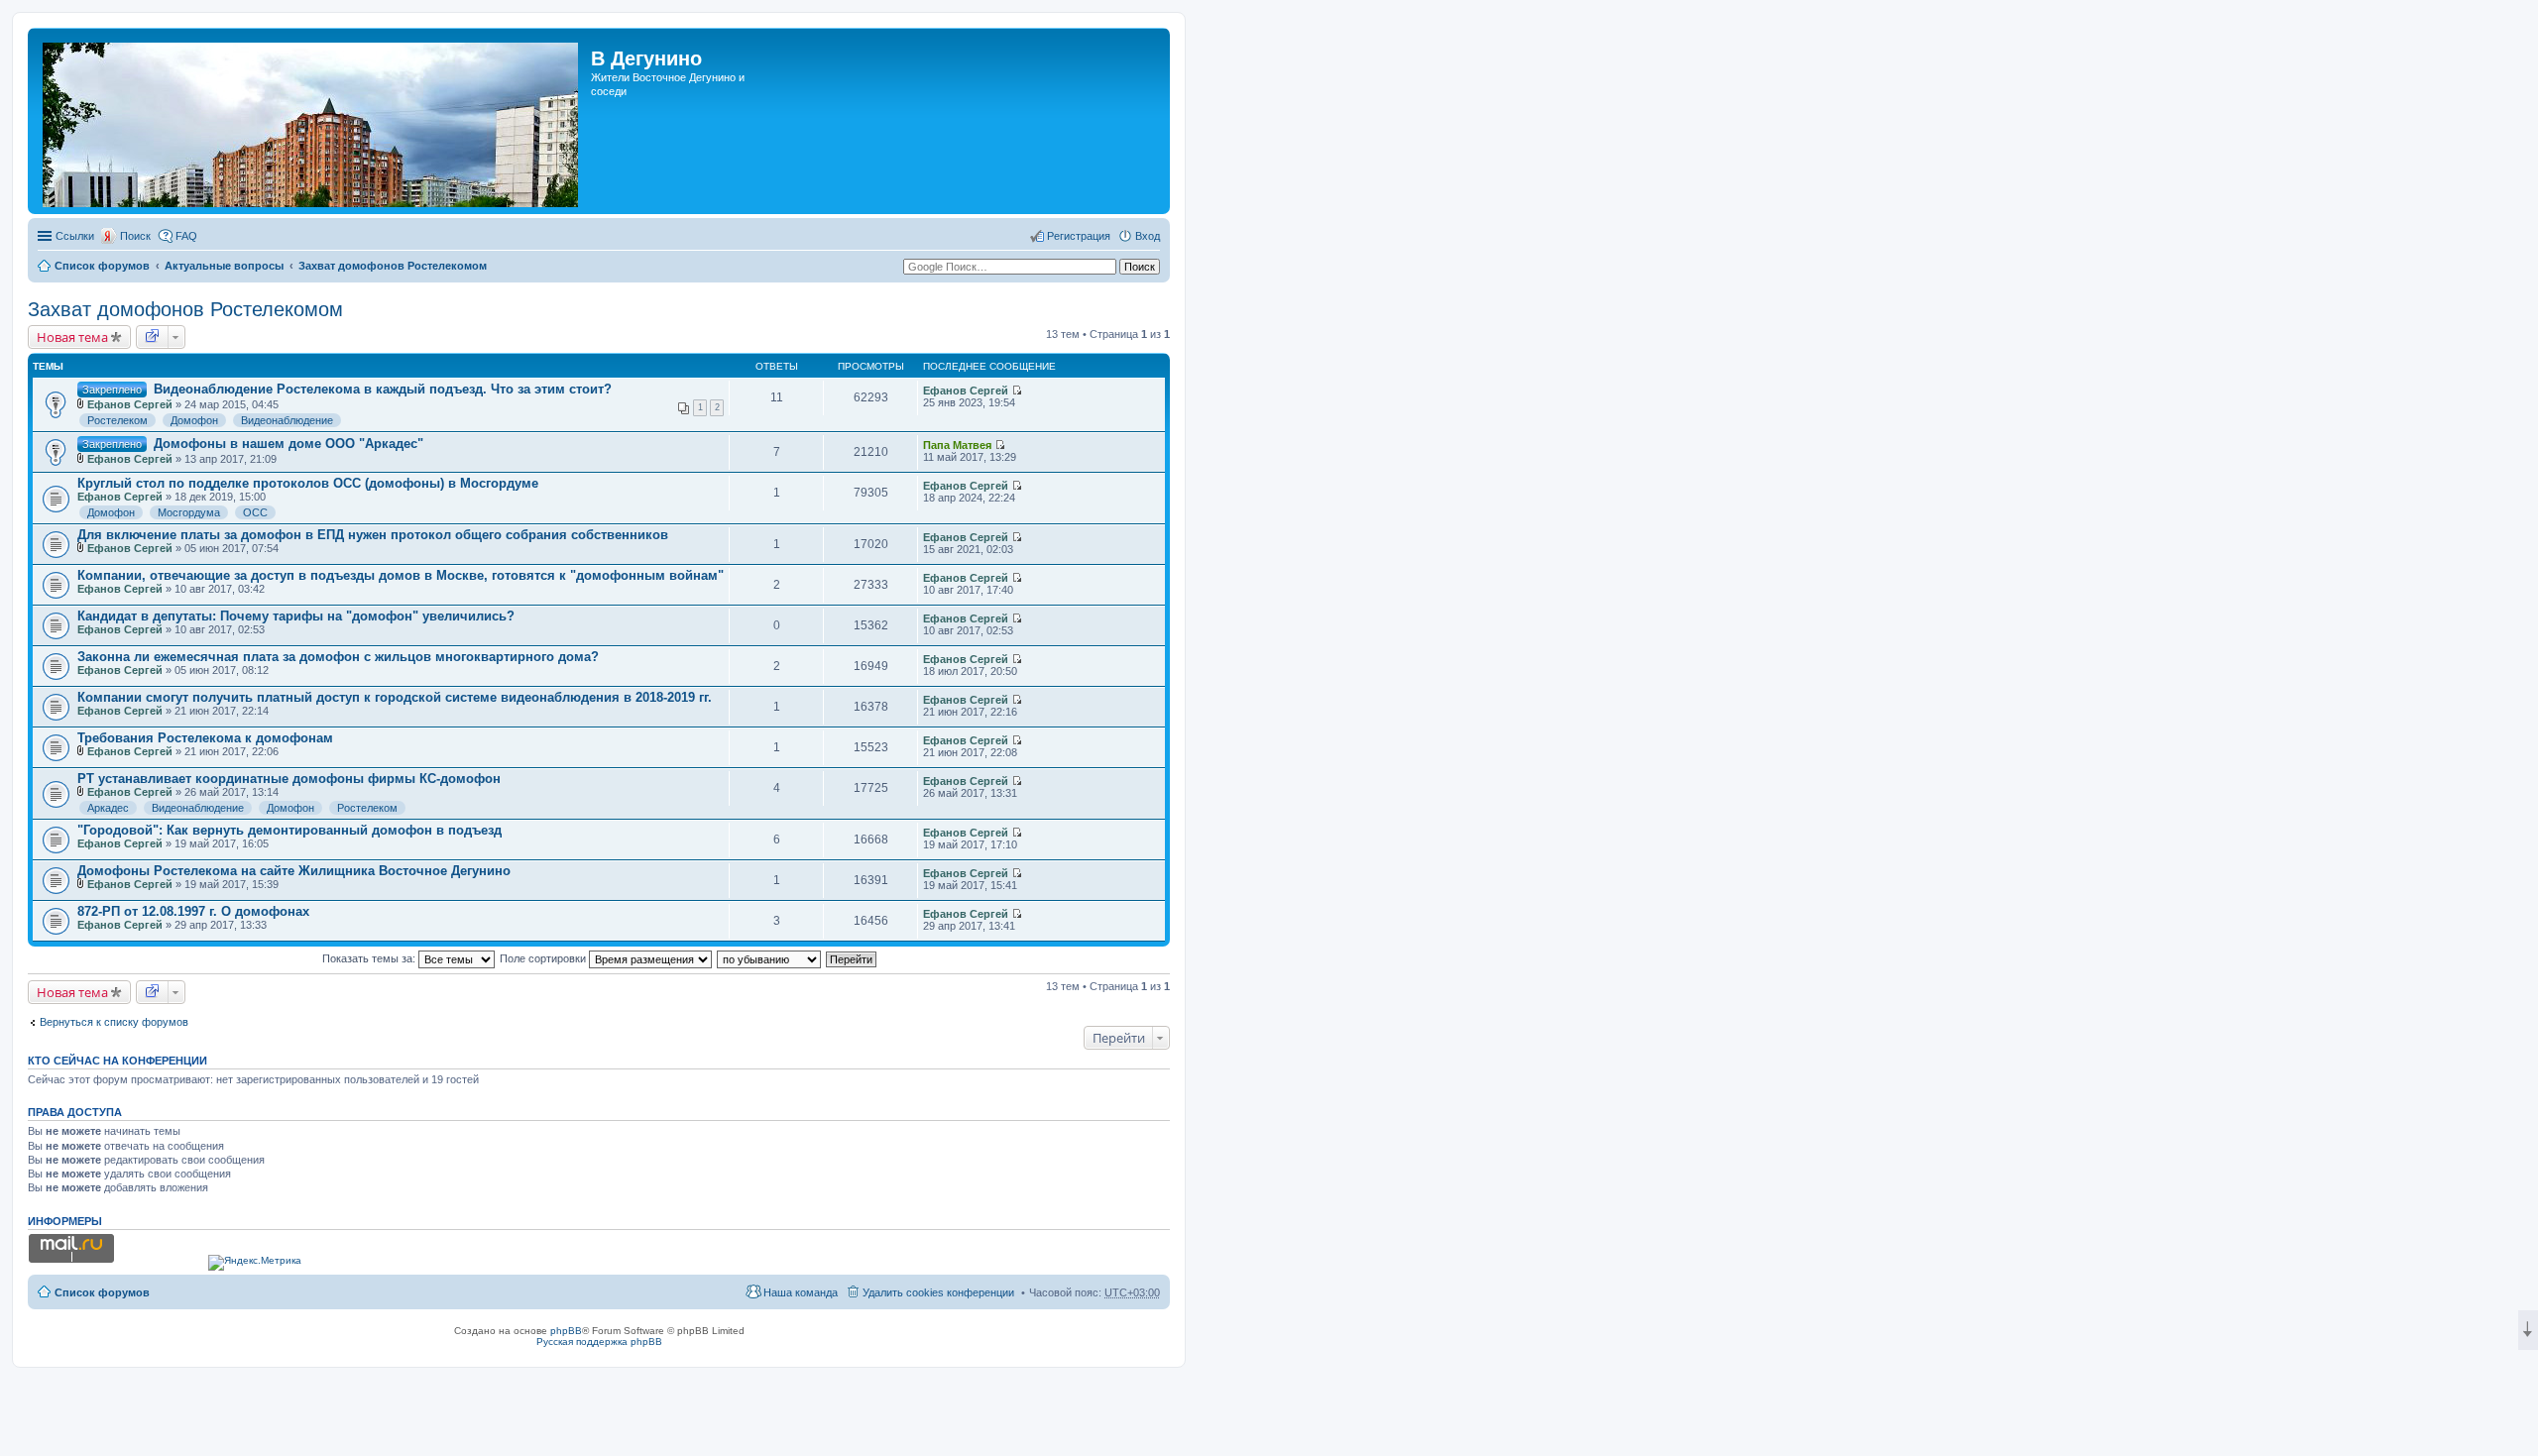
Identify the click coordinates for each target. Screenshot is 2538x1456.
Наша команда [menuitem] (801, 1292)
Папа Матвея (957, 445)
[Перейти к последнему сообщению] (1017, 391)
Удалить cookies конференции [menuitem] (938, 1292)
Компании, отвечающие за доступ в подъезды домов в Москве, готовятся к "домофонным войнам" (401, 575)
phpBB (566, 1331)
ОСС (255, 512)
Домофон (194, 420)
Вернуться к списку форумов (114, 1022)
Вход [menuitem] (1148, 236)
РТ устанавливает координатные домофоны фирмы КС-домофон (289, 779)
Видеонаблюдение (287, 420)
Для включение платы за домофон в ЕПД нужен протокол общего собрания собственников (373, 535)
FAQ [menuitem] (186, 236)
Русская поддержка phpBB (599, 1342)
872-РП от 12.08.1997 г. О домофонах (193, 911)
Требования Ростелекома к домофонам (205, 738)
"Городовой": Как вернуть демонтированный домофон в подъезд (289, 830)
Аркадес (108, 808)
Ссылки (75, 236)
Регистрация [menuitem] (1079, 236)
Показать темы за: (370, 958)
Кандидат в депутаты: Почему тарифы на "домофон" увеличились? (296, 616)
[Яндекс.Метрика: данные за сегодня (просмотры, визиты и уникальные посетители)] (255, 1263)
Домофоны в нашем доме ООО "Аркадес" (288, 444)
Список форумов (102, 266)
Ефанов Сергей (130, 404)
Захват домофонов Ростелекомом (393, 266)
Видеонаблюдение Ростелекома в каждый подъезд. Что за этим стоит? (383, 389)
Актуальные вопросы (224, 266)
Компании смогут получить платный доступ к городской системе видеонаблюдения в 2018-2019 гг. (395, 697)
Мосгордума (189, 512)
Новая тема (72, 337)
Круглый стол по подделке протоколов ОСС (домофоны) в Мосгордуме (308, 483)
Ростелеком (117, 420)
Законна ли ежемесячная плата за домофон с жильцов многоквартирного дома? (338, 657)
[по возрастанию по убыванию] (770, 958)
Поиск (135, 236)
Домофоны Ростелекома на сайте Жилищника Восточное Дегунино (294, 871)
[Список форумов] (312, 121)
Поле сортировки (544, 958)
